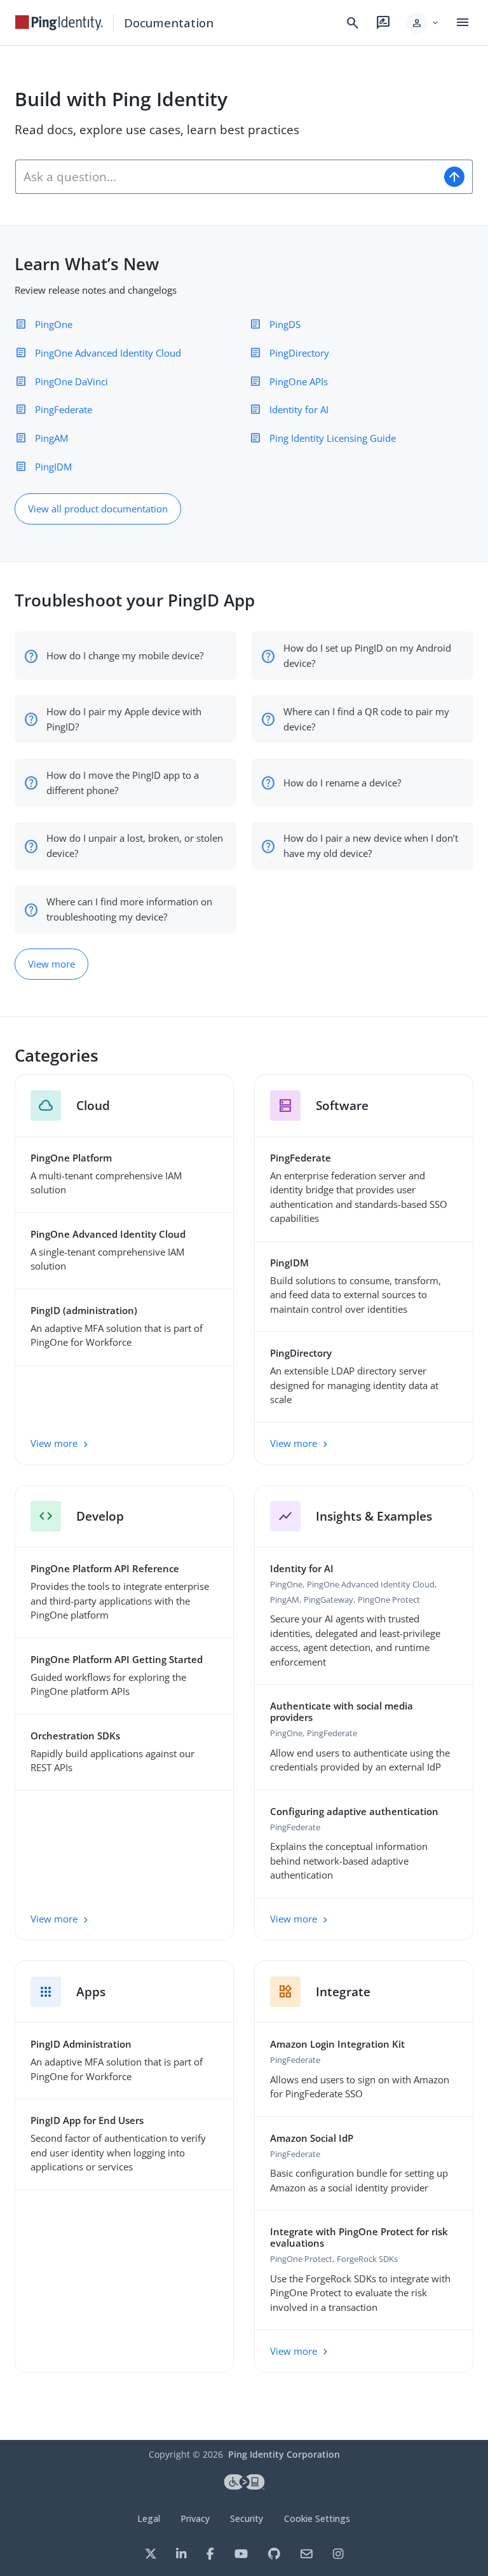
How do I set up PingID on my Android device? (367, 655)
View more (51, 964)
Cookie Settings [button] (317, 2518)
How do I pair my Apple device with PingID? (124, 719)
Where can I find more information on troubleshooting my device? (129, 909)
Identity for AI (299, 409)
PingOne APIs (299, 381)
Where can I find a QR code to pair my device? (366, 719)
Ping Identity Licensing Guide (333, 438)
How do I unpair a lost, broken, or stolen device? (135, 846)
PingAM (51, 438)
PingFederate (64, 409)
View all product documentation (98, 509)
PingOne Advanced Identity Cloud (108, 353)
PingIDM (53, 467)
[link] (59, 23)
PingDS (285, 324)
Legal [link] (149, 2518)
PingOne (54, 324)
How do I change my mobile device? (125, 655)
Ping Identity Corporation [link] (284, 2454)
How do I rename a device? (342, 783)
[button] (423, 23)
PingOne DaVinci (71, 381)
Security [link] (247, 2518)
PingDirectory (299, 353)
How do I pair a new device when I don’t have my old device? (371, 846)
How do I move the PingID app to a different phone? (123, 783)
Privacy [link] (195, 2518)
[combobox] (226, 177)
